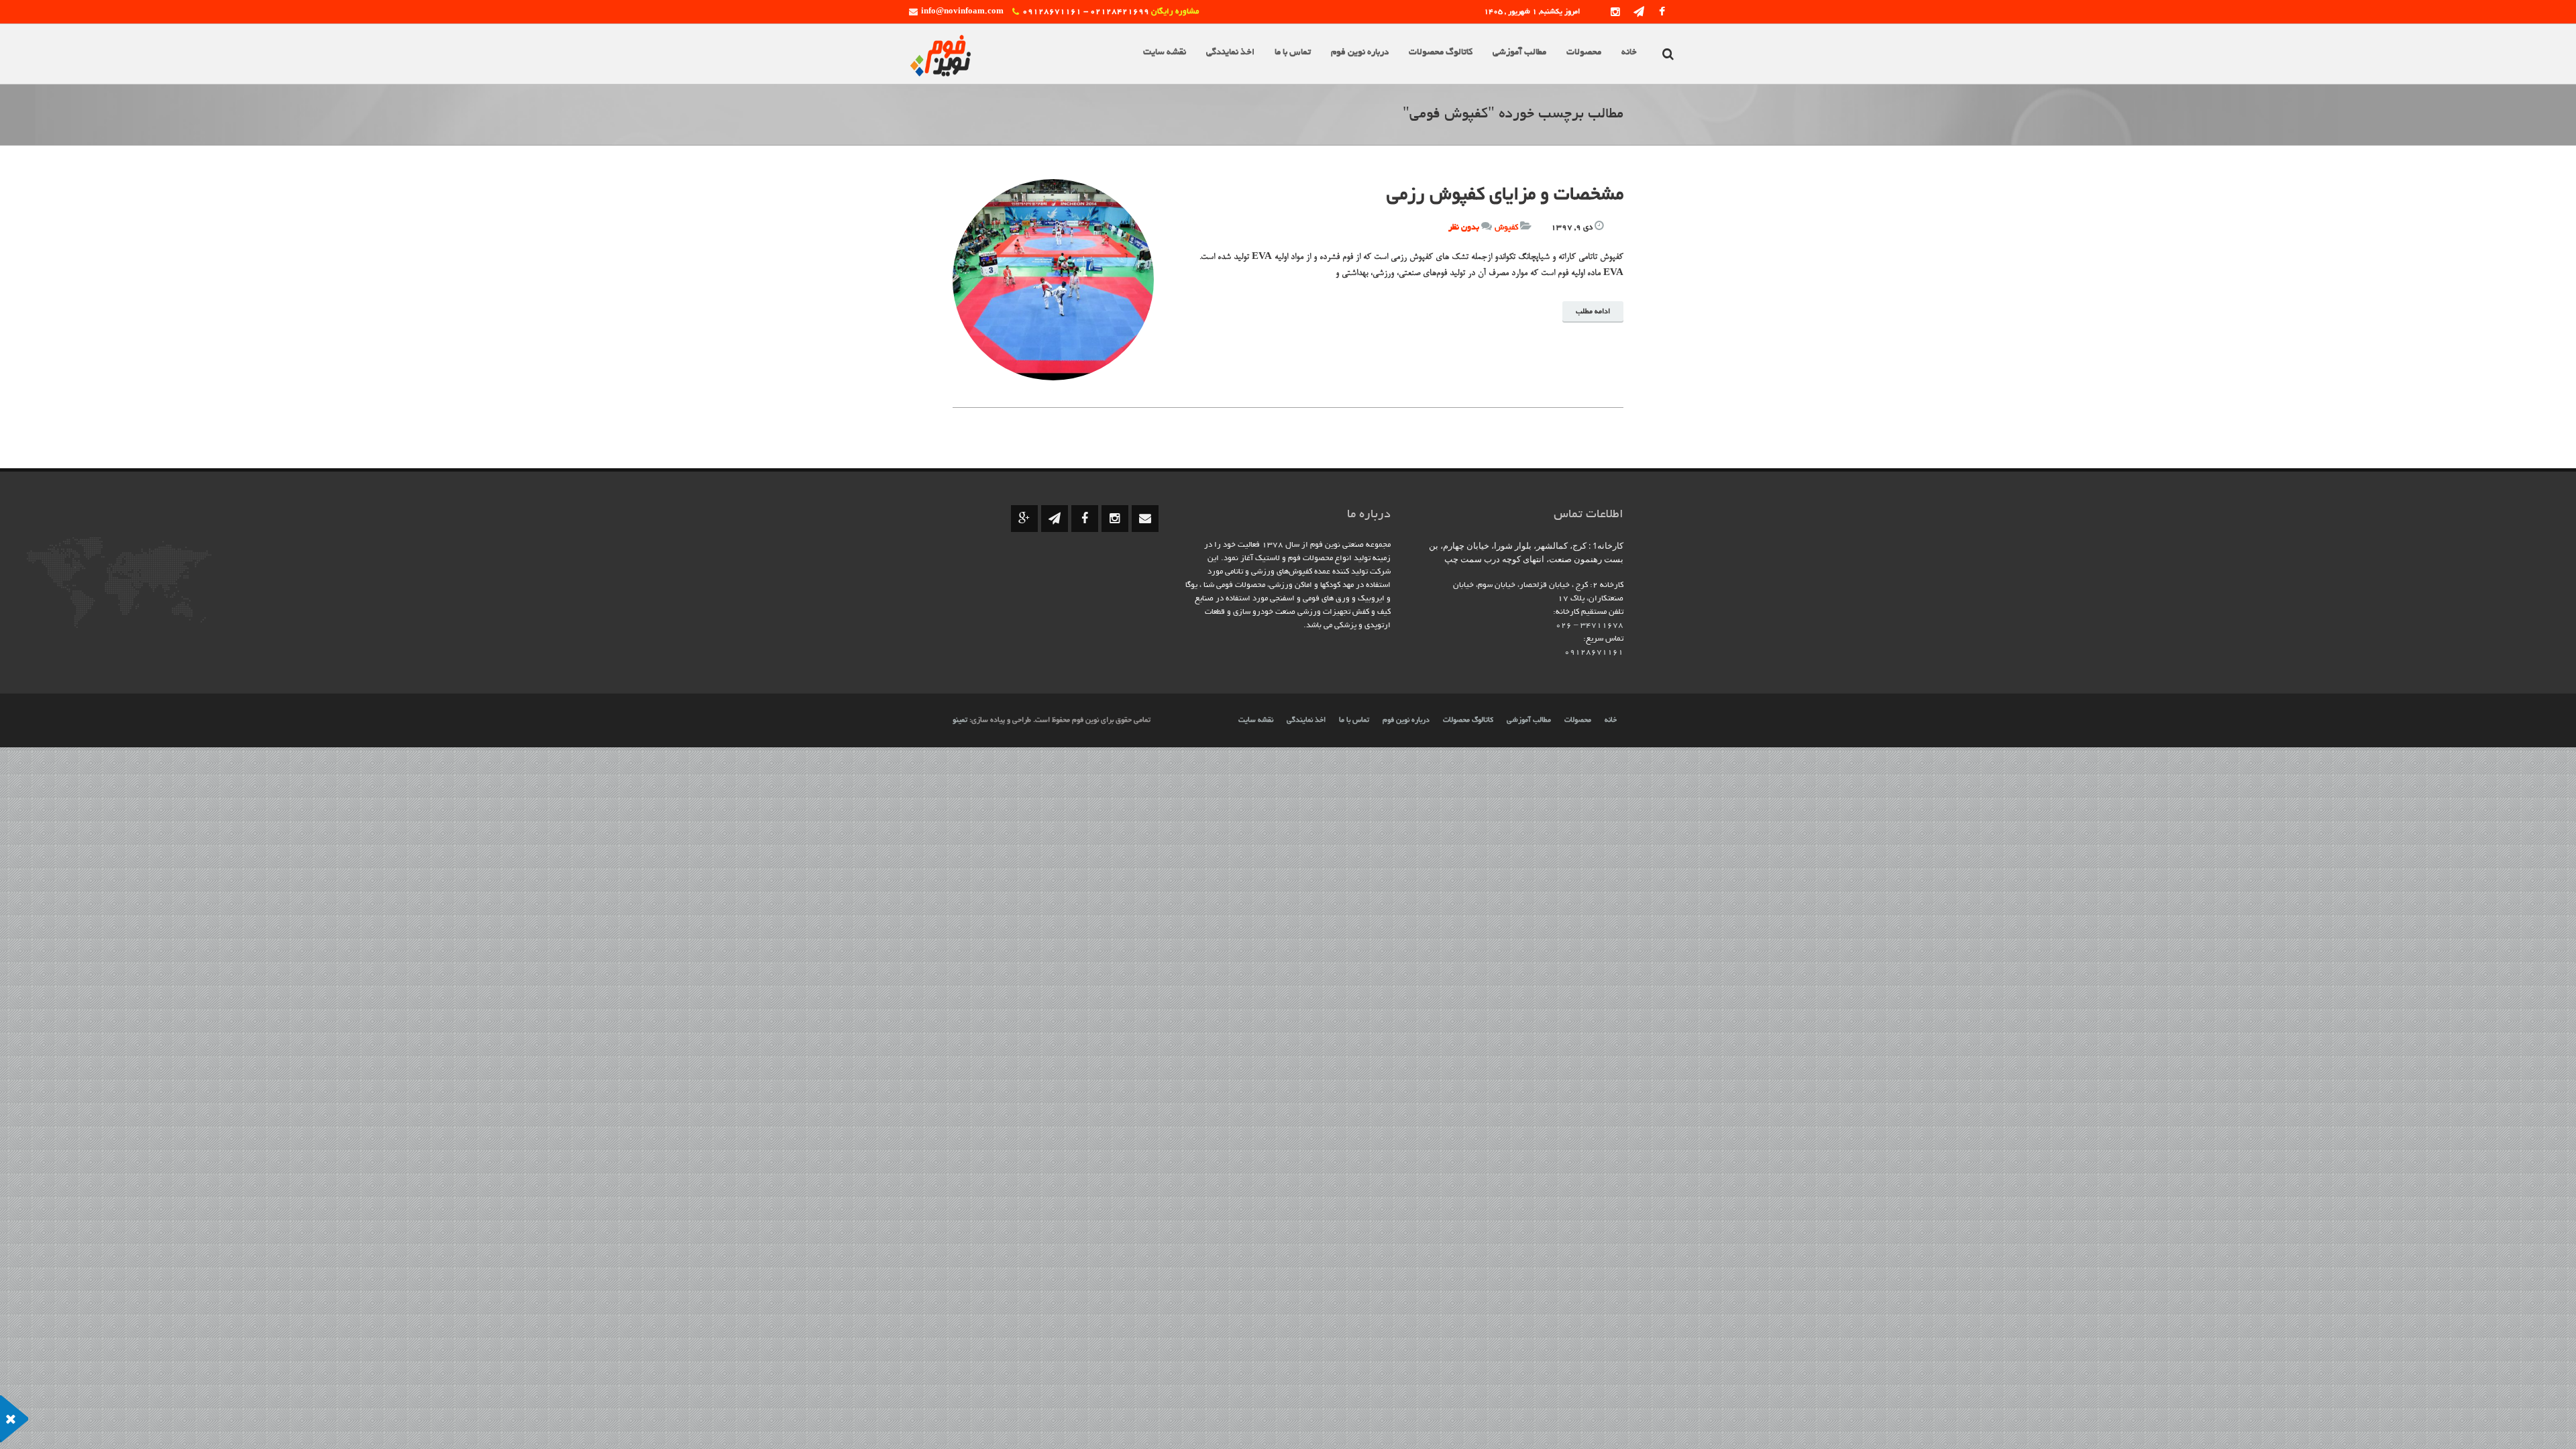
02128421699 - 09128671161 (1086, 12)
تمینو (960, 720)
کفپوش (1506, 228)
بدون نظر (1464, 228)
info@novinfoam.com (962, 12)
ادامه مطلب (1593, 312)
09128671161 (1594, 652)
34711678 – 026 (1590, 626)
